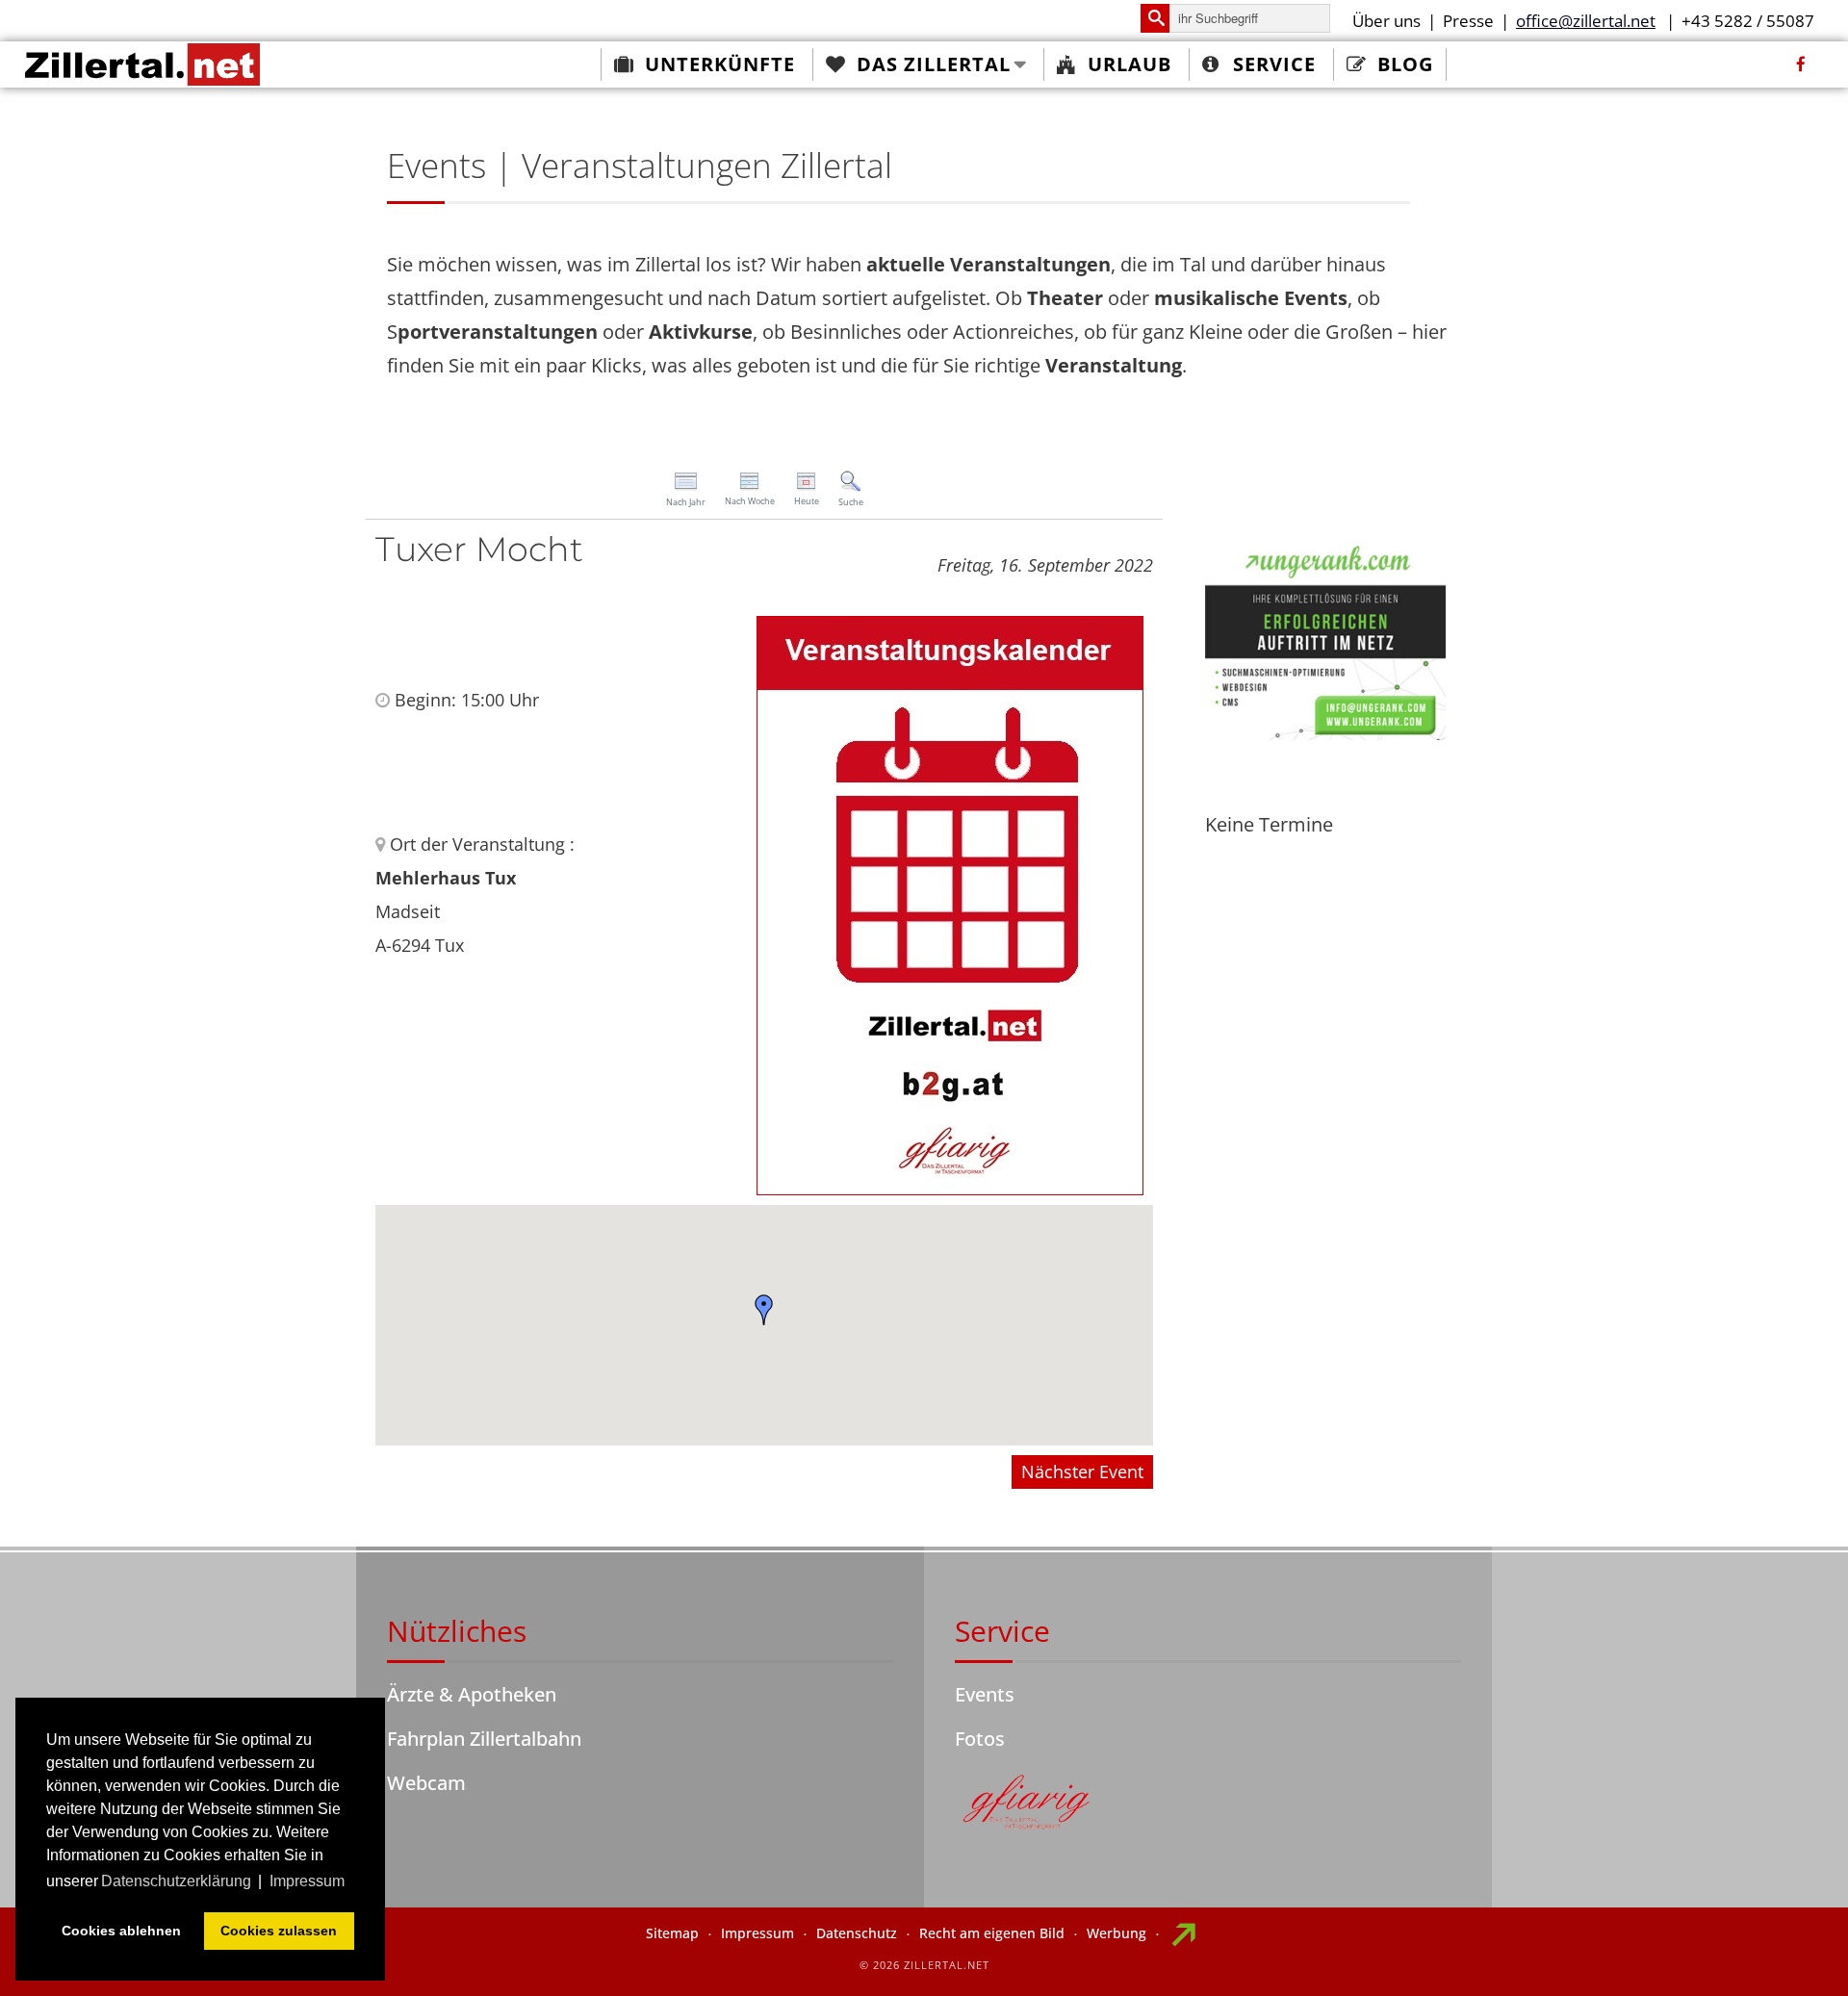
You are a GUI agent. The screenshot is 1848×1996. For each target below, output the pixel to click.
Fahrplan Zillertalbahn (484, 1739)
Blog (1405, 64)
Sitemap (672, 1933)
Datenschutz (857, 1933)
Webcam (426, 1783)
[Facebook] (1801, 64)
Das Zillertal (934, 64)
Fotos (980, 1739)
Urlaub (1129, 64)
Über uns (1386, 21)
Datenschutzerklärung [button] (176, 1881)
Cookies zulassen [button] (279, 1931)
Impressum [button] (307, 1881)
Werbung (1116, 1933)
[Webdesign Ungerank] (1325, 638)
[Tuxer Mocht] (950, 904)
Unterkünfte (720, 64)
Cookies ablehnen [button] (121, 1931)
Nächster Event (1082, 1471)
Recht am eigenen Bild (992, 1933)
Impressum (757, 1933)
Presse (1468, 21)
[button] (764, 1310)
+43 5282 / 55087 (1748, 21)
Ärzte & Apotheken (472, 1694)
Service (1274, 64)
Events (985, 1694)
